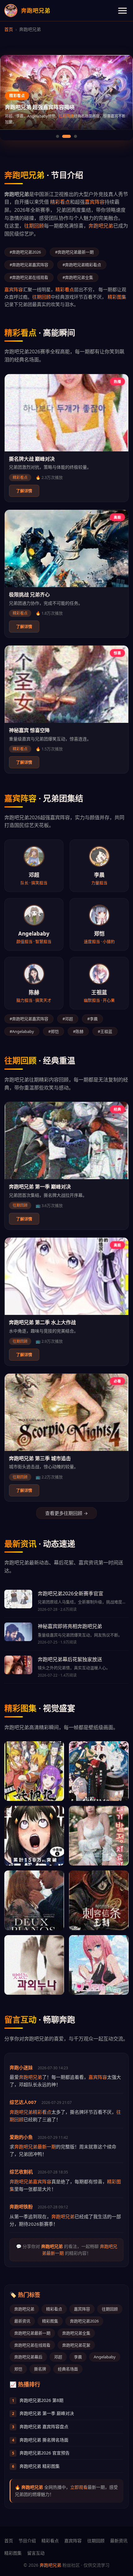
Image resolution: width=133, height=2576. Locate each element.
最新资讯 (22, 2321)
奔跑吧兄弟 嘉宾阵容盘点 (40, 2427)
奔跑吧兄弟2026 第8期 (38, 2400)
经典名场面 (68, 2369)
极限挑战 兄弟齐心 (29, 595)
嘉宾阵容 (95, 202)
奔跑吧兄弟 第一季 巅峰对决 (40, 1187)
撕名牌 (40, 2369)
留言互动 (36, 2553)
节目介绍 (27, 2541)
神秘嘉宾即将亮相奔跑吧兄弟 (70, 1626)
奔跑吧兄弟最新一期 (35, 2147)
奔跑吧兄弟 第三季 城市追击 (40, 1458)
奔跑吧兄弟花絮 (76, 2345)
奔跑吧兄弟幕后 (28, 2357)
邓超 (58, 2357)
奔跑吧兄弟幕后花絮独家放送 (70, 1659)
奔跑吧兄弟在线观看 (32, 2345)
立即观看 (79, 2487)
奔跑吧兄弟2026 (84, 2321)
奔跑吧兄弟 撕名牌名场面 (40, 2440)
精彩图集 (72, 122)
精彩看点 (60, 202)
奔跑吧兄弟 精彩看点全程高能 (40, 113)
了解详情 (24, 491)
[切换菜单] (122, 11)
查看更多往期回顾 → (66, 1513)
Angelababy (105, 2357)
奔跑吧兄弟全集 (76, 2333)
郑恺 (18, 2369)
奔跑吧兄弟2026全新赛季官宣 (71, 1593)
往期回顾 (34, 226)
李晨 (78, 2357)
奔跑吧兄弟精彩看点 (30, 2112)
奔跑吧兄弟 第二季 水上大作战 (42, 1322)
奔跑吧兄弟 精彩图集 (36, 2466)
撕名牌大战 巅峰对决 (32, 459)
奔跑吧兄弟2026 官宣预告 (41, 2453)
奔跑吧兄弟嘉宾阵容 (30, 2181)
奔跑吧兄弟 (101, 226)
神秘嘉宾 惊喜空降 (29, 730)
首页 (9, 29)
